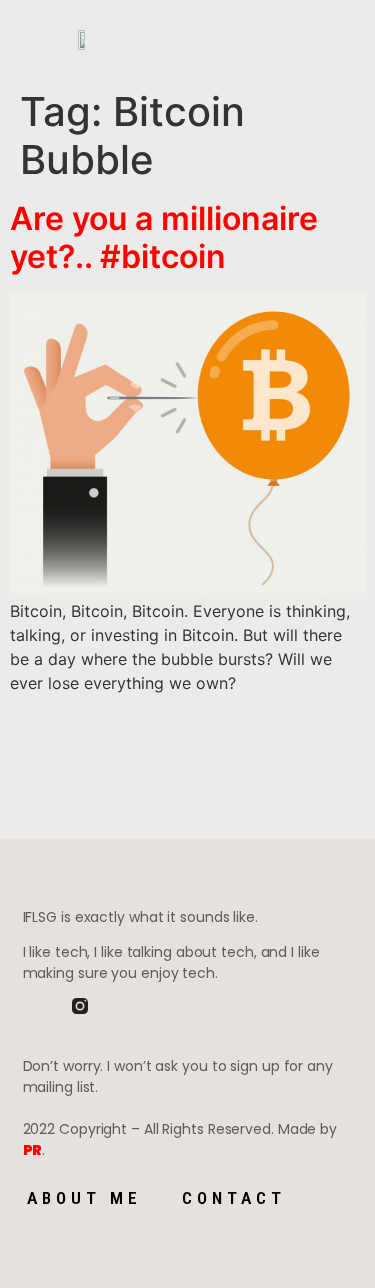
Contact (234, 1198)
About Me (84, 1198)
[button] (185, 40)
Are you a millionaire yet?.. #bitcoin (164, 237)
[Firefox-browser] (129, 1006)
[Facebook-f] (31, 1006)
